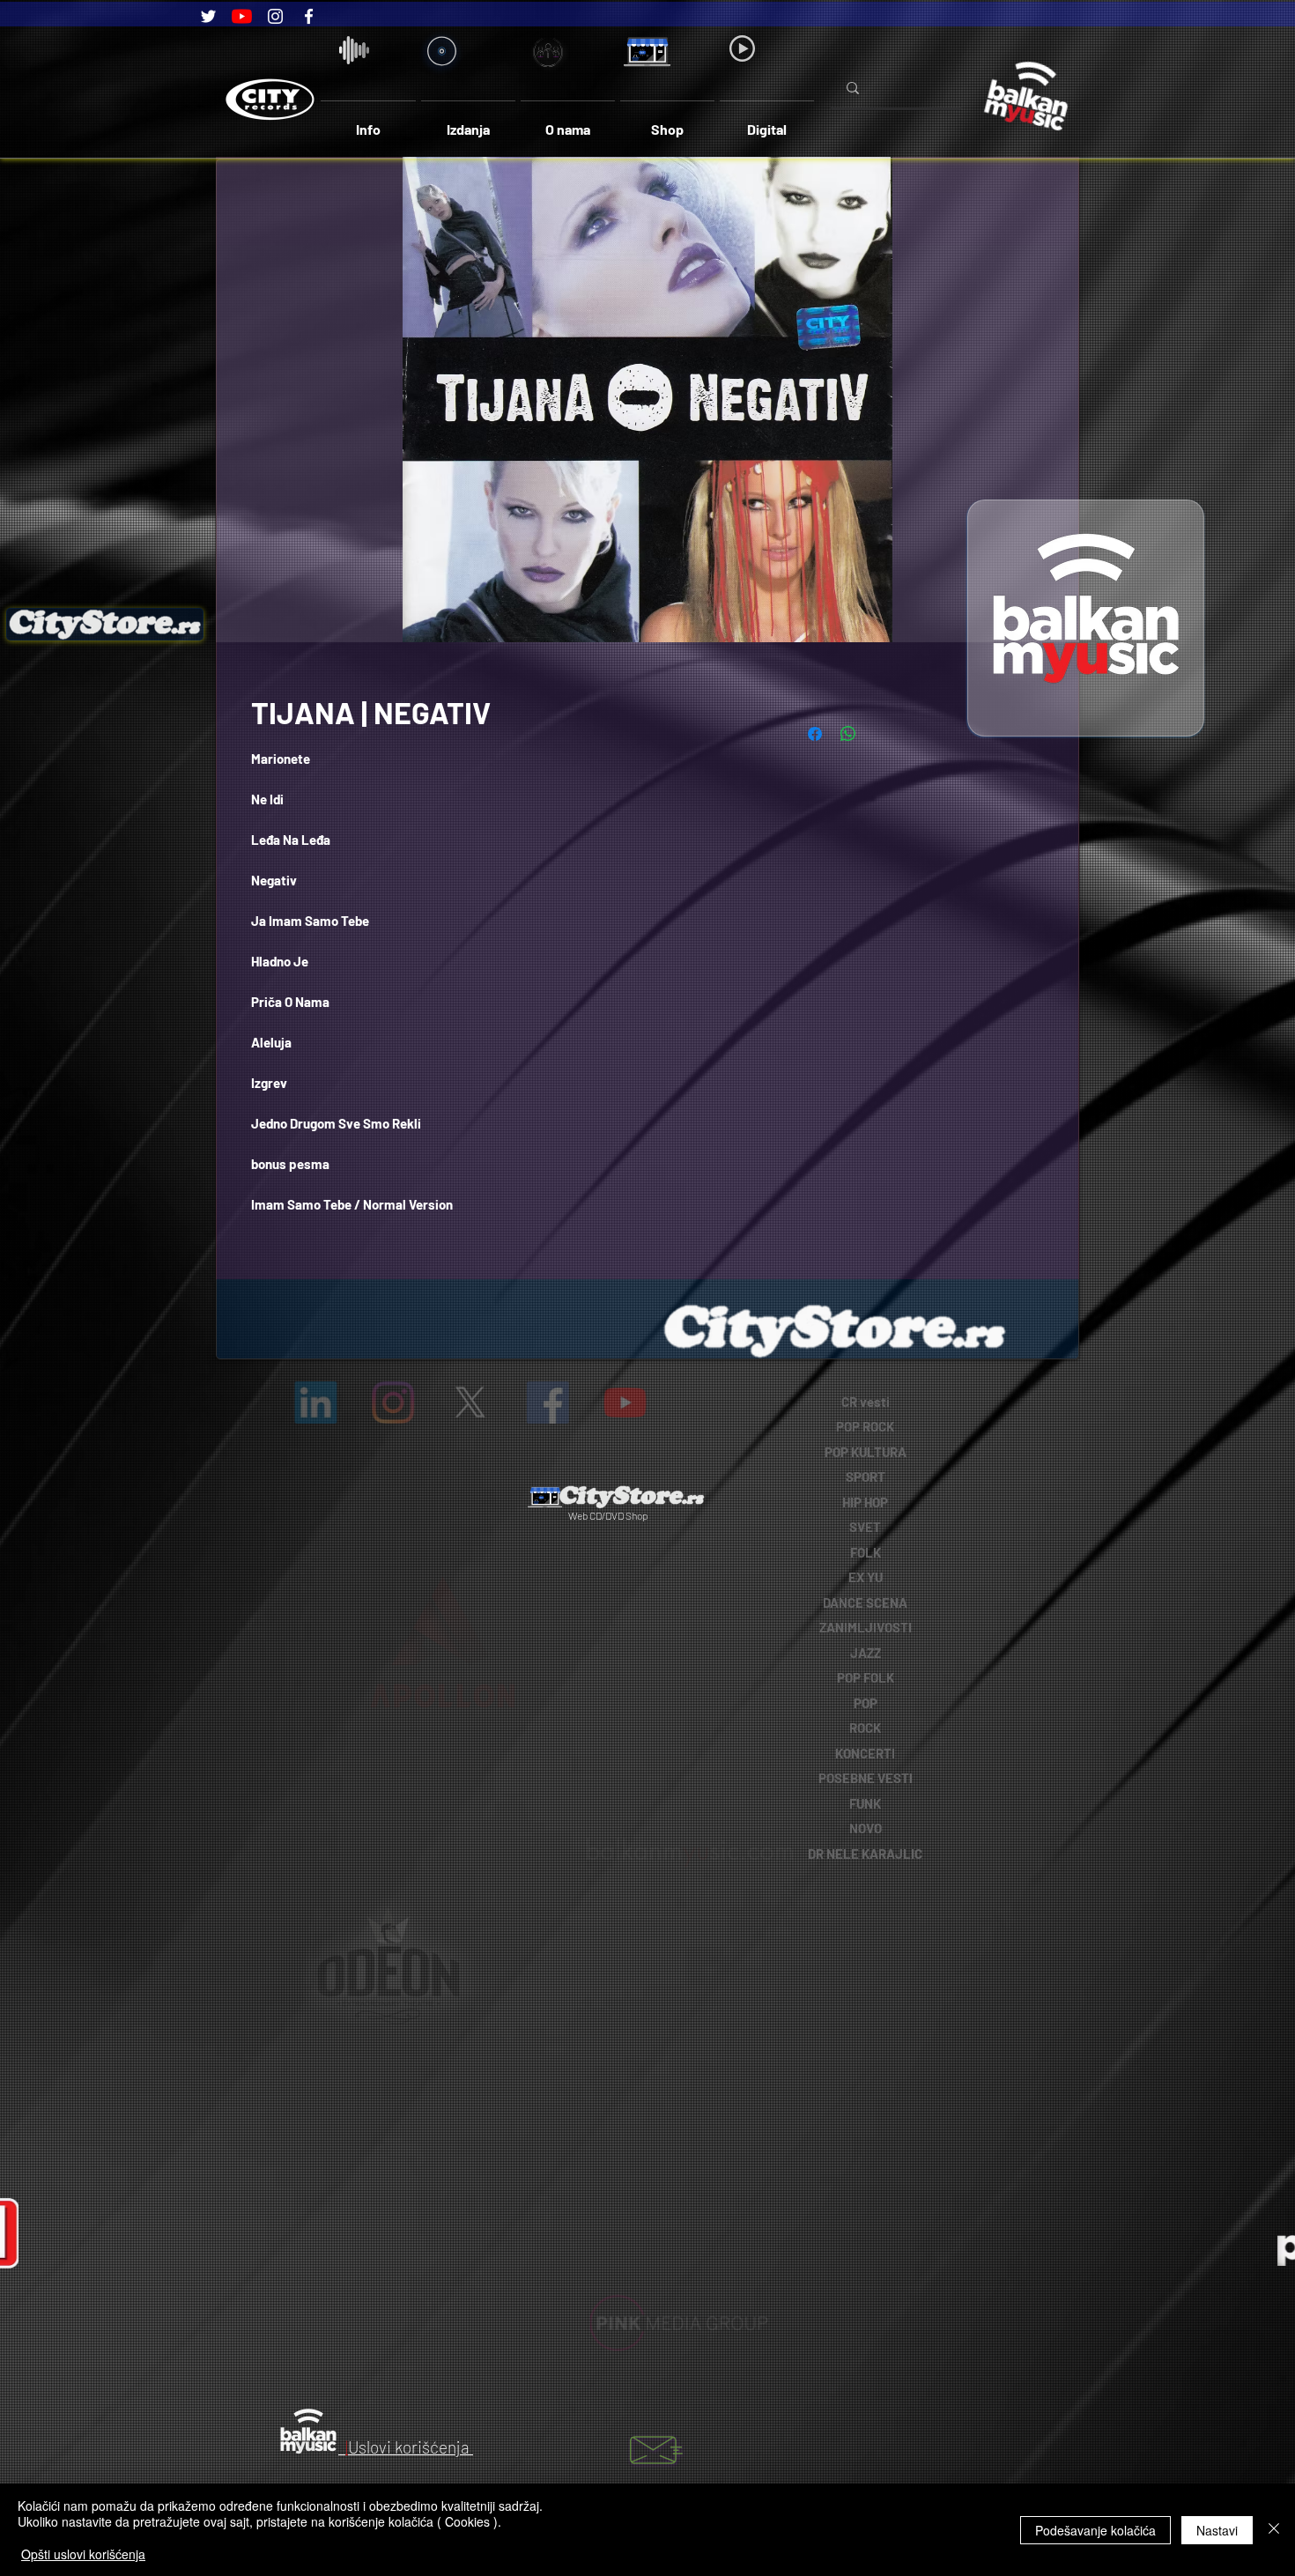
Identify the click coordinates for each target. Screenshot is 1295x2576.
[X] (470, 1403)
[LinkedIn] (374, 1403)
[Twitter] (208, 16)
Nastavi (1217, 2530)
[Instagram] (275, 16)
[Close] (1274, 2530)
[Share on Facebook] (815, 734)
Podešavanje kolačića (1095, 2530)
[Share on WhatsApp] (848, 734)
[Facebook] (309, 16)
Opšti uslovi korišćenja (83, 2554)
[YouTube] (242, 16)
